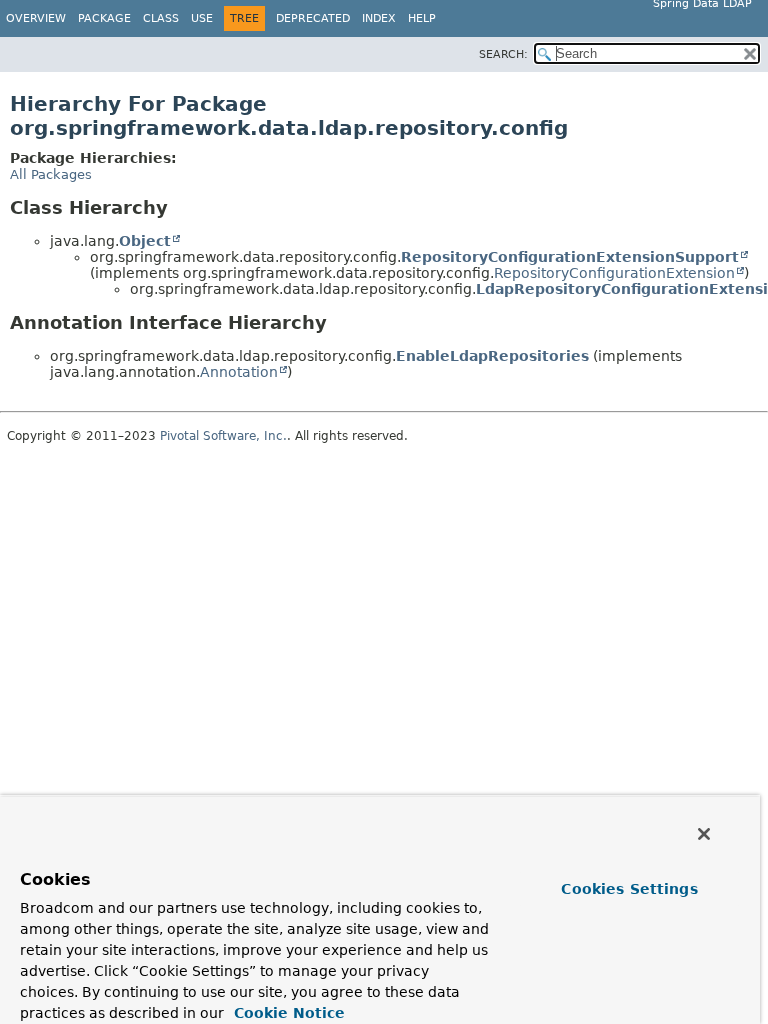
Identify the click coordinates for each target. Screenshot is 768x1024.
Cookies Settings (629, 889)
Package (104, 18)
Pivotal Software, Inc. (223, 436)
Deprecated (313, 18)
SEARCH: (503, 54)
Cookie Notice (287, 1013)
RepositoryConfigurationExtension (614, 273)
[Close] (704, 834)
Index (379, 18)
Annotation (239, 372)
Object (145, 241)
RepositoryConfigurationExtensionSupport (570, 257)
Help (422, 18)
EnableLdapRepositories (492, 356)
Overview (36, 18)
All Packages (51, 174)
